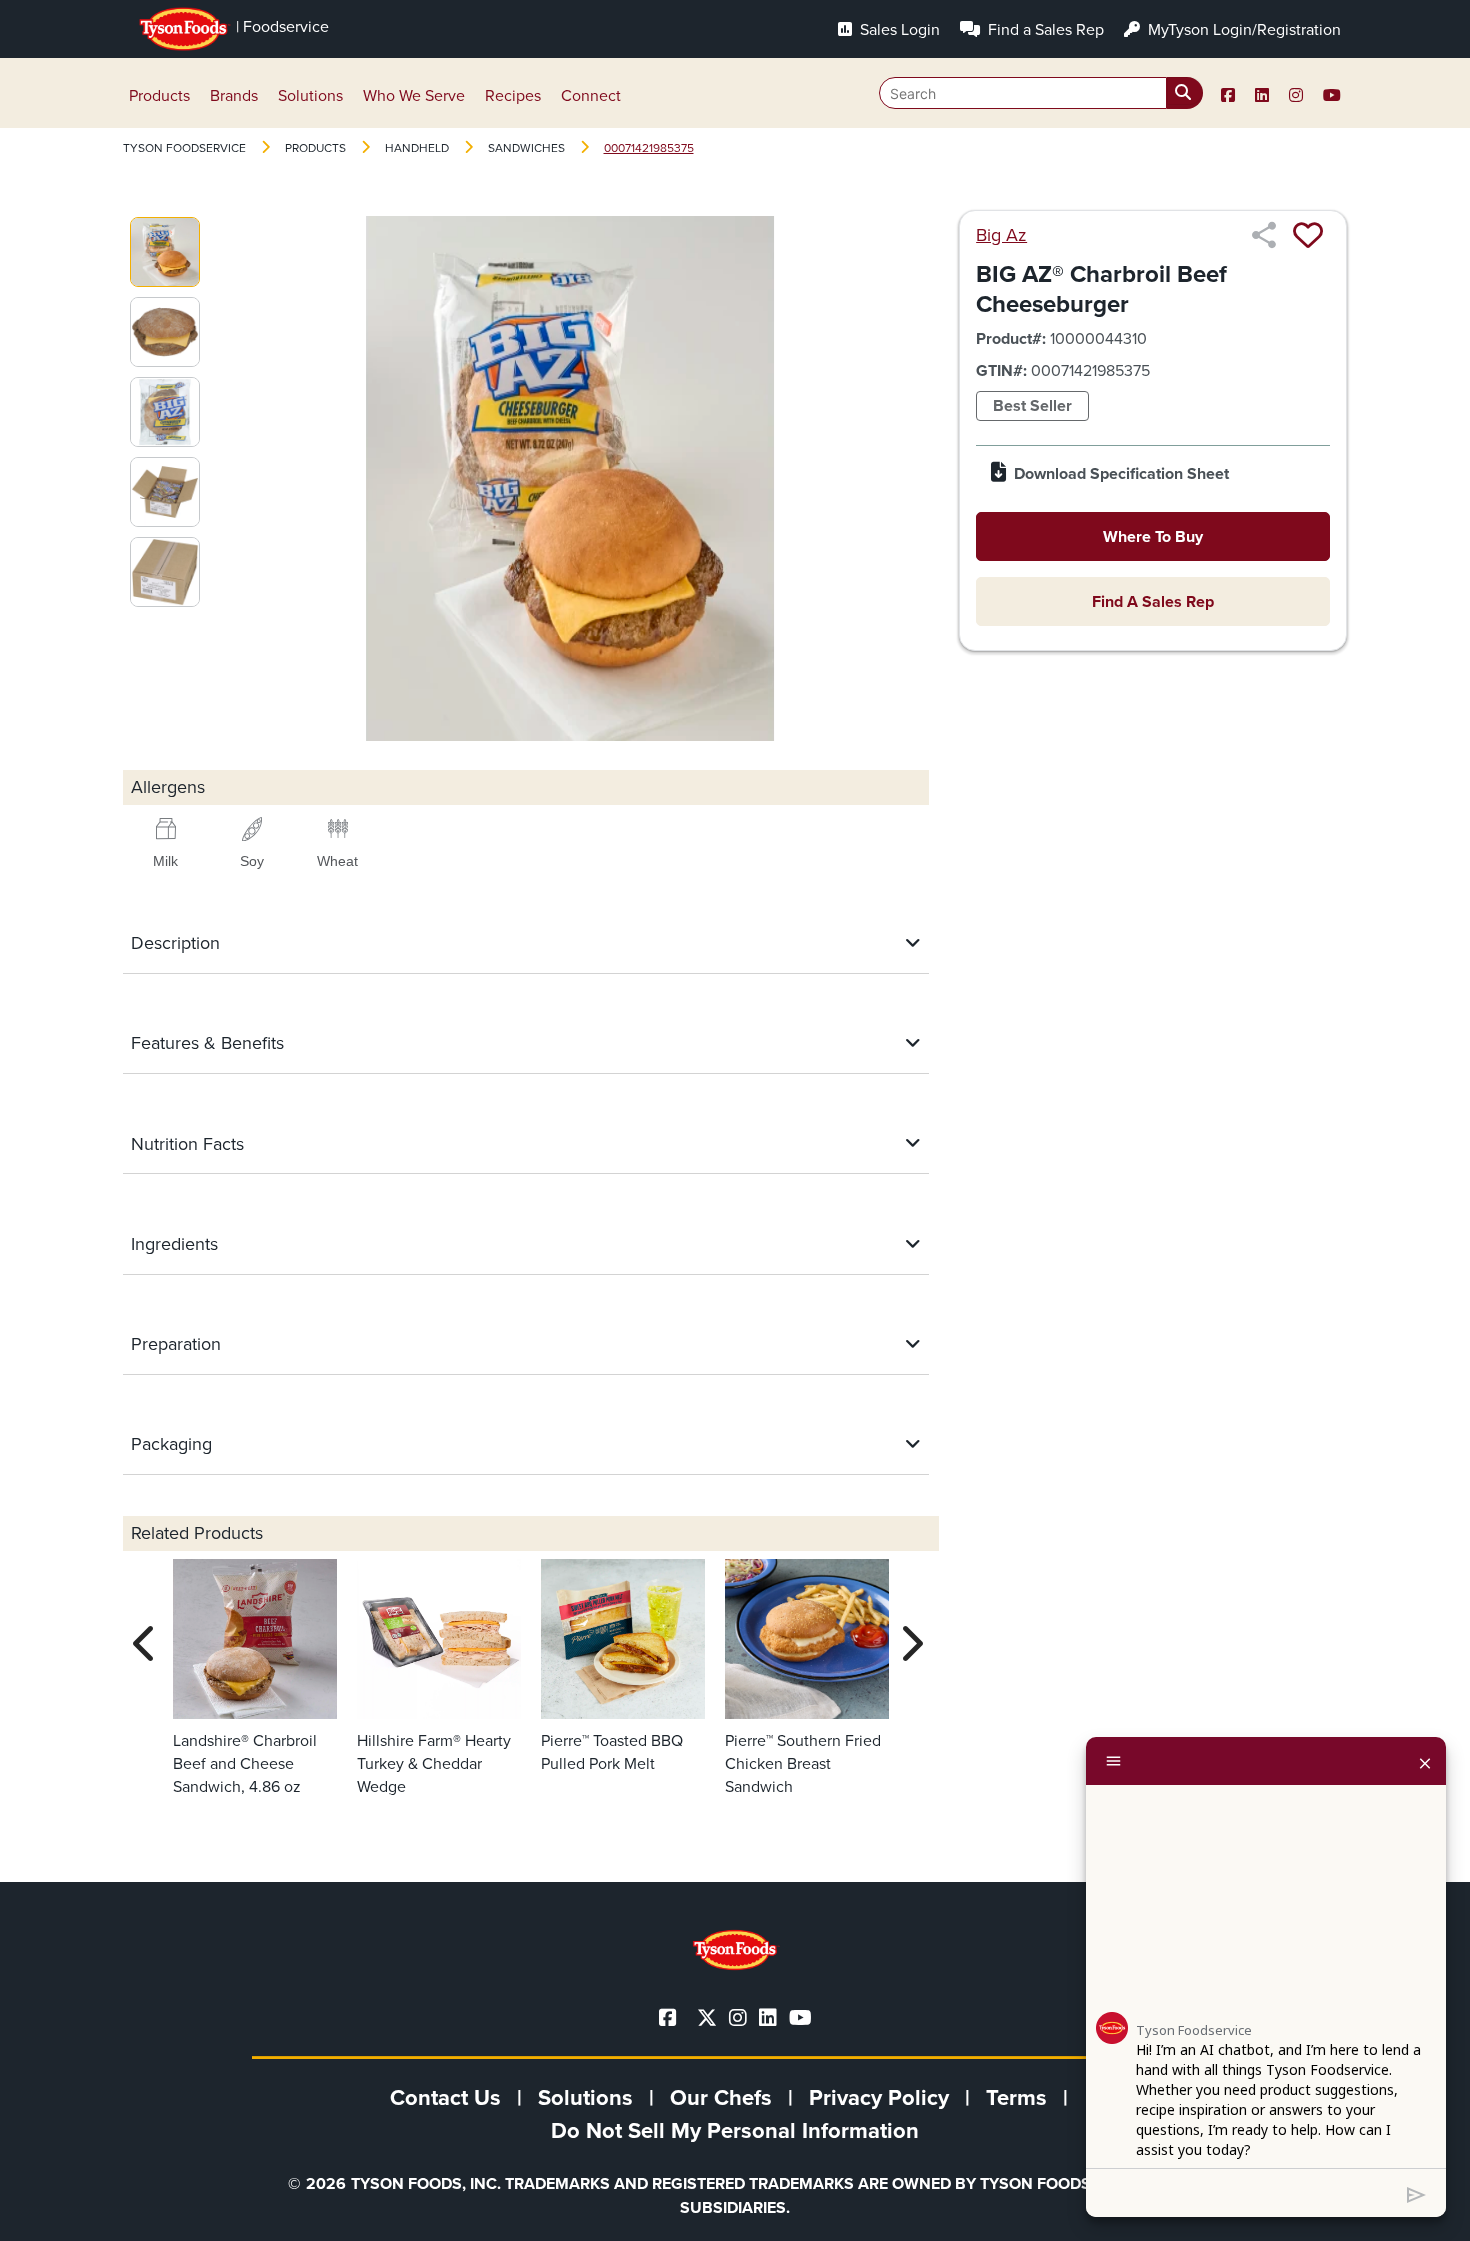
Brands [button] (234, 95)
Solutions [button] (310, 95)
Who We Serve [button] (414, 95)
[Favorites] (1308, 235)
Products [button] (159, 95)
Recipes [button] (513, 95)
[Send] (1416, 2193)
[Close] (1425, 1761)
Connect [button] (591, 95)
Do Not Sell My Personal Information (735, 2130)
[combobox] (1041, 93)
